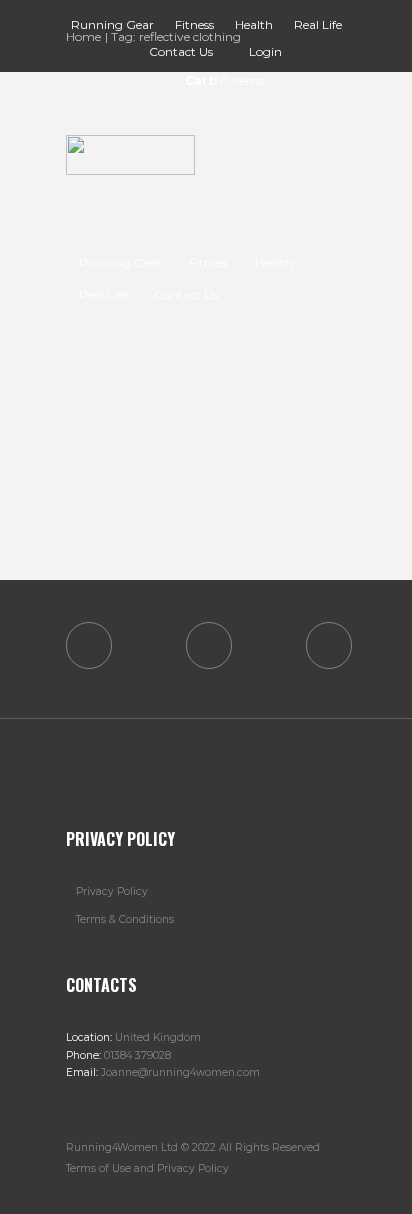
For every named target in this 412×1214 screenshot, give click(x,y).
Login (265, 51)
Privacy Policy (112, 891)
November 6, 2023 (165, 412)
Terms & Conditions (125, 919)
